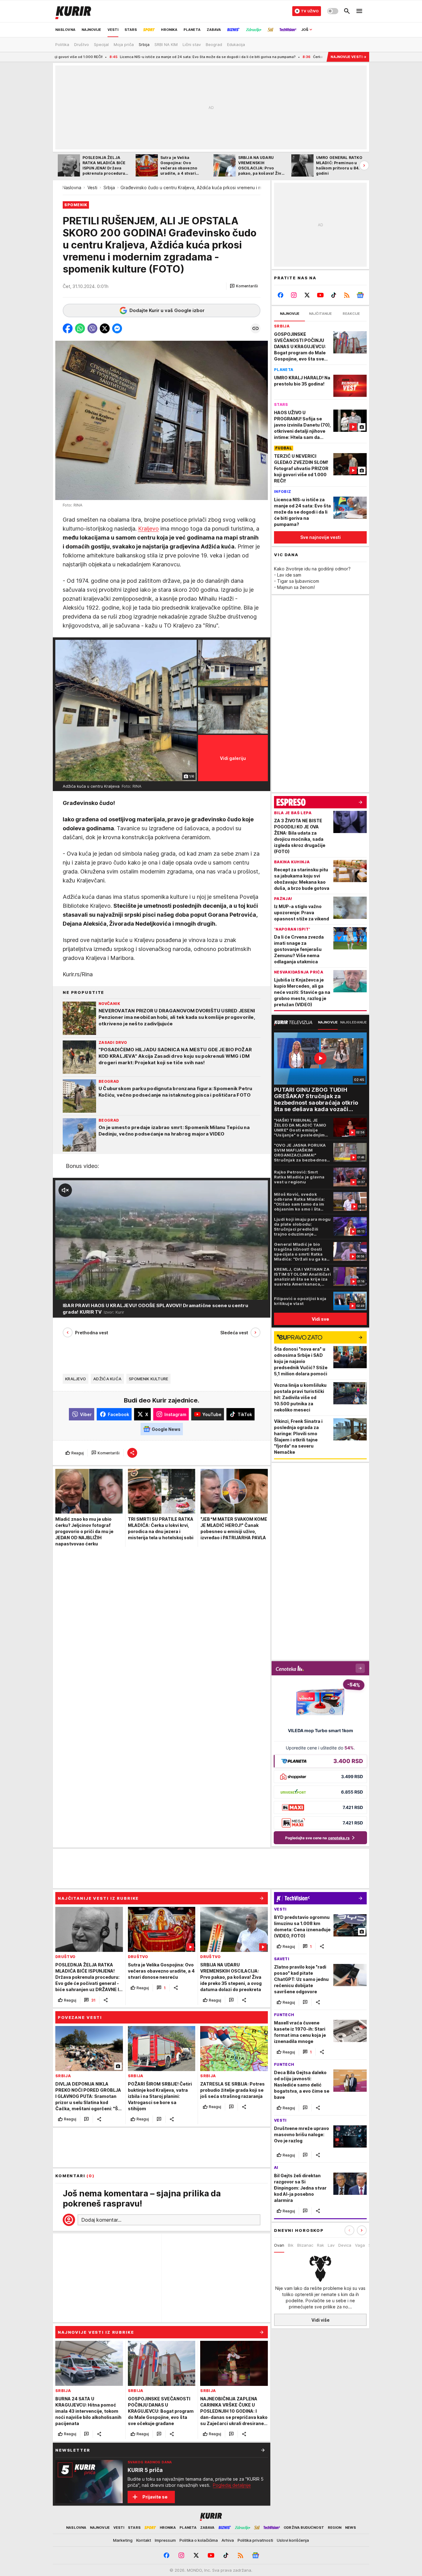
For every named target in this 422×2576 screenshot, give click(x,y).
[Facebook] (281, 295)
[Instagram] (294, 295)
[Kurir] (73, 11)
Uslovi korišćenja (293, 2540)
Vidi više (321, 2320)
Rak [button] (321, 2245)
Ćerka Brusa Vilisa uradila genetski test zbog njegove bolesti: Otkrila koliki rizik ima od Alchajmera (244, 57)
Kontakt (144, 2540)
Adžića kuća (107, 1379)
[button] (244, 286)
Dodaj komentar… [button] (101, 2220)
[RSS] (347, 295)
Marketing (123, 2540)
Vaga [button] (360, 2245)
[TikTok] (333, 295)
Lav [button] (331, 2245)
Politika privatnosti (255, 2540)
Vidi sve (320, 1319)
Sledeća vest (234, 1333)
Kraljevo (148, 529)
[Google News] (360, 295)
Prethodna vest (92, 1333)
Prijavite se (155, 2497)
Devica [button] (345, 2245)
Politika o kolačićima (199, 2540)
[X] (307, 295)
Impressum (165, 2540)
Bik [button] (291, 2245)
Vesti (92, 188)
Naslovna (72, 188)
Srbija (109, 188)
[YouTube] (321, 295)
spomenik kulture (148, 1379)
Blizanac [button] (305, 2245)
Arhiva (228, 2540)
